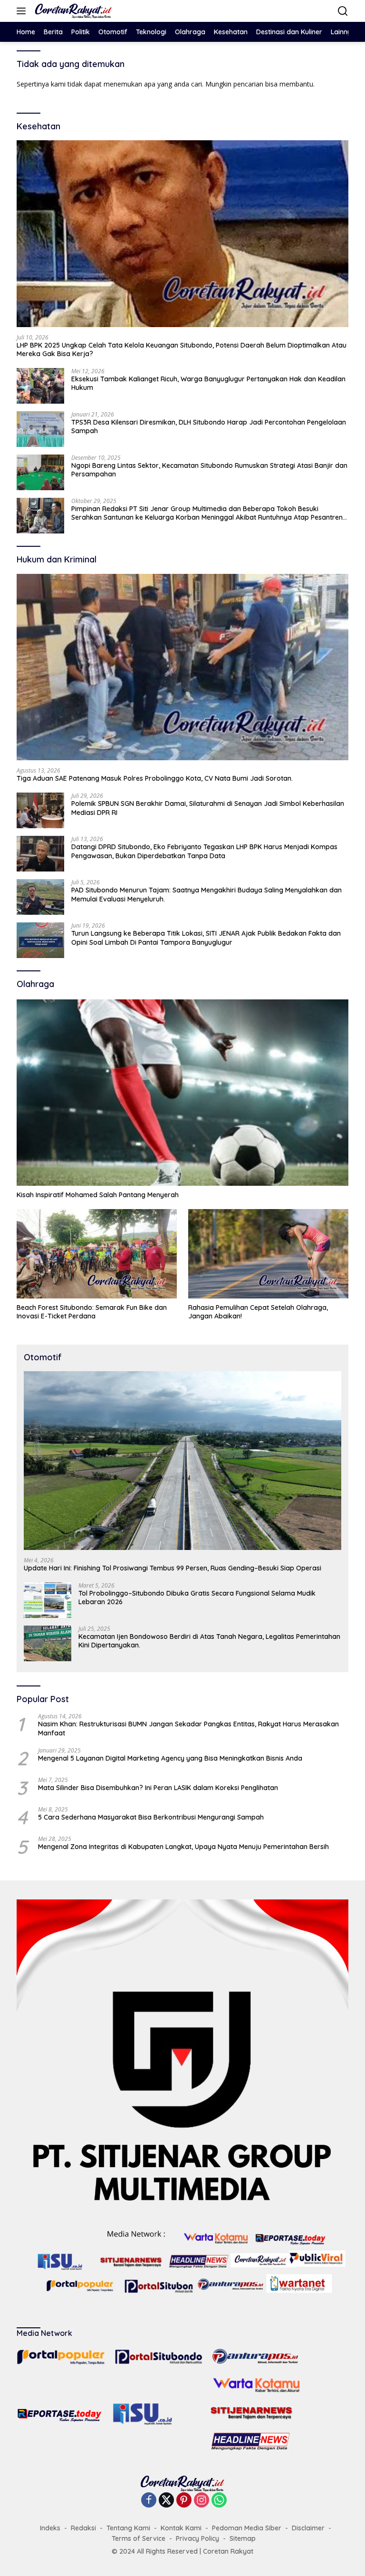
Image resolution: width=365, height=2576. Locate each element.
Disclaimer (308, 2528)
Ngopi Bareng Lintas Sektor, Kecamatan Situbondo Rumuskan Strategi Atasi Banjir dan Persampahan (209, 470)
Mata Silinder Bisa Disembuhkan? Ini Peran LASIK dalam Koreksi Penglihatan (158, 1788)
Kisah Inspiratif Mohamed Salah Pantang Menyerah (98, 1195)
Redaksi (83, 2528)
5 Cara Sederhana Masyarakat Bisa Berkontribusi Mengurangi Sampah (151, 1817)
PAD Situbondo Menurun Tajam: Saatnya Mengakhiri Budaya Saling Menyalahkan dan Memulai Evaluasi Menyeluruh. (207, 894)
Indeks (50, 2528)
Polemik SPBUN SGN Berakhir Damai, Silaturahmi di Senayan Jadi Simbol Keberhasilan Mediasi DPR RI (208, 808)
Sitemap (243, 2538)
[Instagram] (202, 2501)
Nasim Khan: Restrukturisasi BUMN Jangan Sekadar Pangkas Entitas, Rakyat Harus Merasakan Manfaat (188, 1728)
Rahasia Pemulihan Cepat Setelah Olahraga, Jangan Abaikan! (258, 1312)
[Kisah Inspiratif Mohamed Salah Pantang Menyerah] (182, 1093)
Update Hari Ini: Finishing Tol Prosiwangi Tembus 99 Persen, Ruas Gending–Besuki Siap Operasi (173, 1568)
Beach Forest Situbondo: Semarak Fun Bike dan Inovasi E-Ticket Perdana (92, 1312)
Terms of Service (139, 2538)
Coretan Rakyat (228, 2551)
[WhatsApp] (219, 2501)
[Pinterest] (184, 2501)
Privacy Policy (197, 2538)
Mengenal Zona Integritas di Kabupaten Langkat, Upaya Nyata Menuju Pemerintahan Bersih (183, 1847)
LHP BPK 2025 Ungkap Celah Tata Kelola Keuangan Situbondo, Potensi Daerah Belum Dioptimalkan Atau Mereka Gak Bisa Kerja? (182, 349)
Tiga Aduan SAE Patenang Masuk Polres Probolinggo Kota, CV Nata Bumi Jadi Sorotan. (156, 778)
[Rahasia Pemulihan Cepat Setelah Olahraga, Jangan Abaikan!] (268, 1254)
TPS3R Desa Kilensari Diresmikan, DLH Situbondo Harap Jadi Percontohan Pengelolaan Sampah (209, 426)
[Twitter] (166, 2501)
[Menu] (23, 11)
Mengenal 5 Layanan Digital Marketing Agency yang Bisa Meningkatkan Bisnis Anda (170, 1758)
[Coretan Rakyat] (72, 11)
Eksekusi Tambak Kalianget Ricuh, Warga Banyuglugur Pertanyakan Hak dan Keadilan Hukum (208, 383)
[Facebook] (149, 2501)
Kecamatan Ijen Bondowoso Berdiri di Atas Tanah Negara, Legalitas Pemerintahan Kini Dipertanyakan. (209, 1641)
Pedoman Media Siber (247, 2528)
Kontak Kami (181, 2528)
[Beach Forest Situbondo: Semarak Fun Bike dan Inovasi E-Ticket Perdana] (97, 1254)
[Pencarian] (343, 11)
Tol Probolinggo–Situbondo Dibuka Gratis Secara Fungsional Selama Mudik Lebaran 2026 (197, 1598)
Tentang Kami (128, 2528)
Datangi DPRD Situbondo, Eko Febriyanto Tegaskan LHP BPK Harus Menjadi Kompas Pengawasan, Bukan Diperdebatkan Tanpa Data (204, 851)
